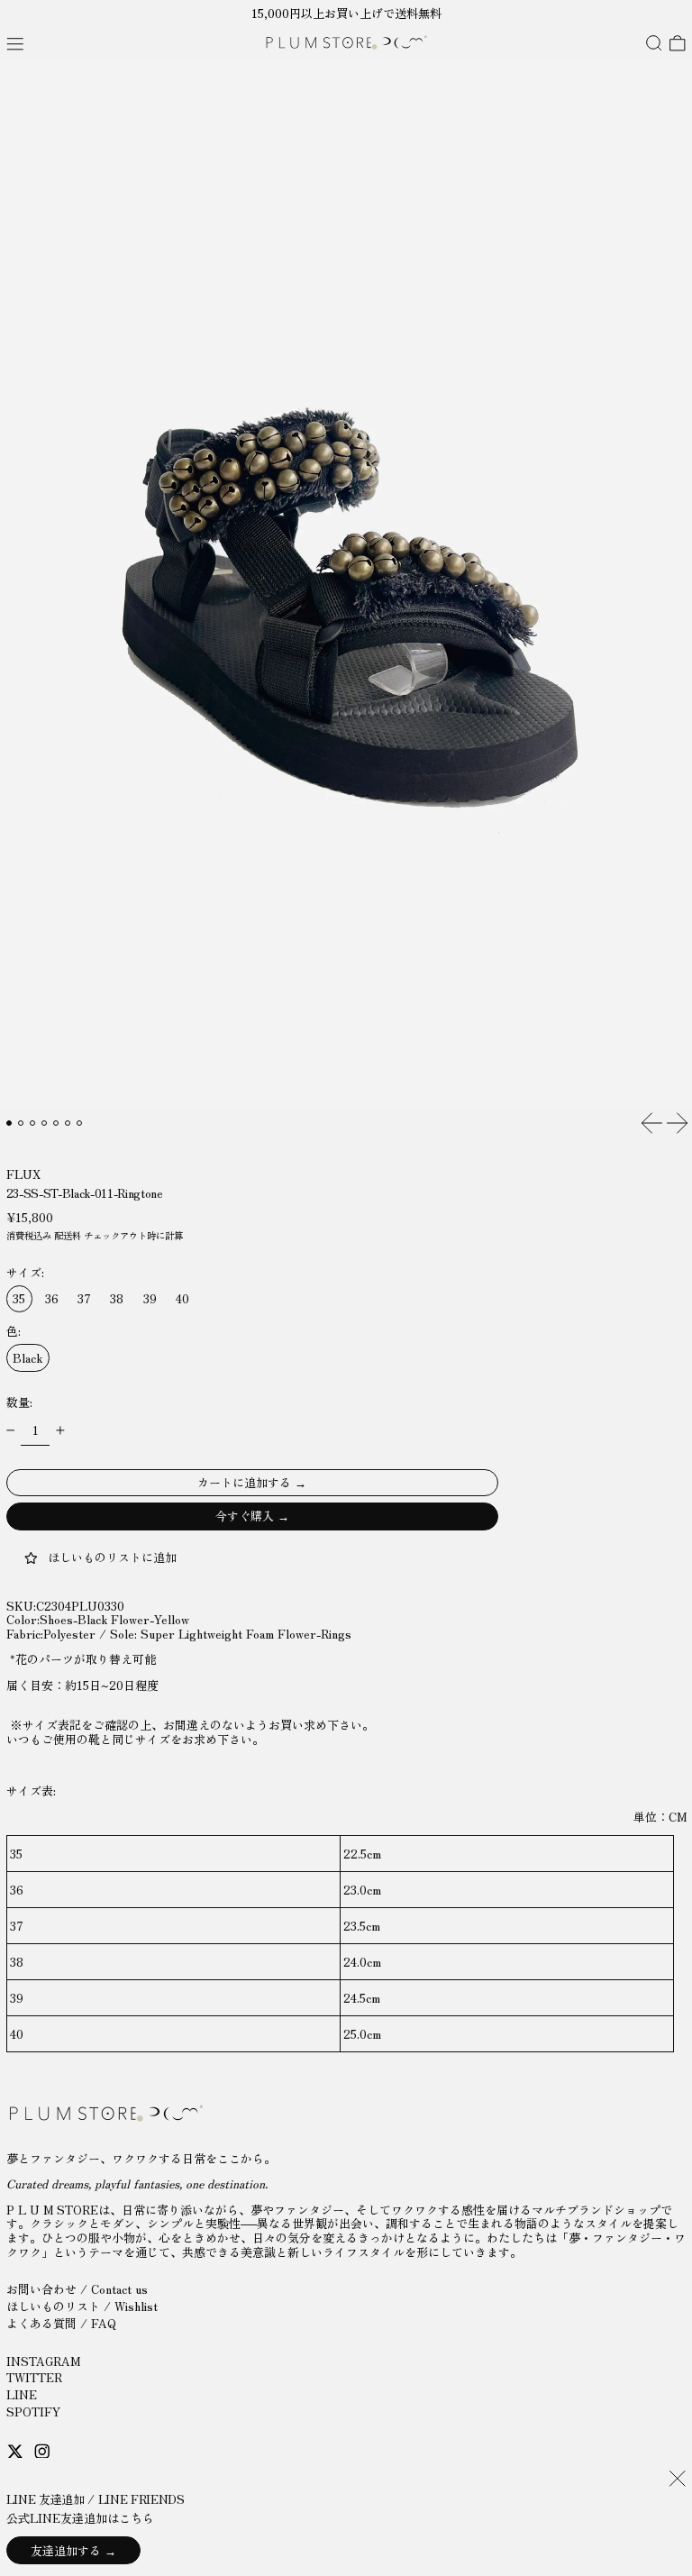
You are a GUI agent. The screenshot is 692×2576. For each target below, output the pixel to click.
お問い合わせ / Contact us (77, 2289)
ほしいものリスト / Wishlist (82, 2306)
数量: (19, 1402)
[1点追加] (60, 1430)
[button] (654, 44)
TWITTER (34, 2377)
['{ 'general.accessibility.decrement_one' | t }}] (10, 1430)
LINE (22, 2394)
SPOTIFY (33, 2412)
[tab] (9, 1124)
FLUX (23, 1174)
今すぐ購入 (245, 1516)
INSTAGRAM (43, 2361)
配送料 (68, 1235)
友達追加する (66, 2550)
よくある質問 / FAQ (61, 2323)
